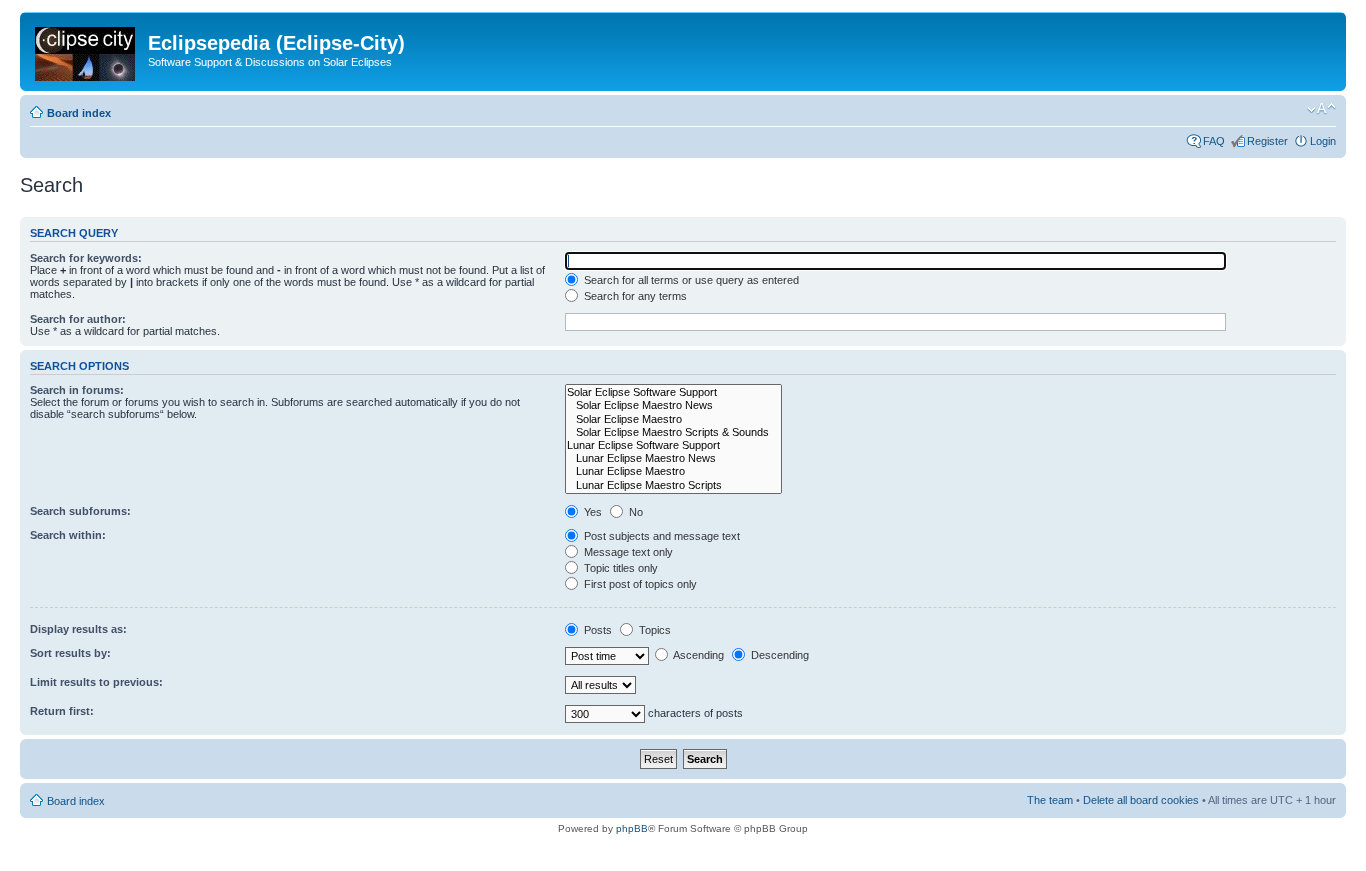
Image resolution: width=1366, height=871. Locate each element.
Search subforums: (80, 511)
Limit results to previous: (96, 682)
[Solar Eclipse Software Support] (673, 392)
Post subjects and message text (660, 536)
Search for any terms (634, 296)
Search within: (68, 535)
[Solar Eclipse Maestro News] (673, 405)
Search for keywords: (86, 258)
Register (1267, 141)
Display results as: (78, 629)
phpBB (632, 828)
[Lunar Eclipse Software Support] (673, 445)
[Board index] (86, 50)
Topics (653, 630)
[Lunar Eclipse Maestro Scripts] (673, 485)
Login (1323, 141)
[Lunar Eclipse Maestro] (673, 471)
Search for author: (78, 319)
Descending (778, 655)
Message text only (627, 552)
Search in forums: (77, 390)
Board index (79, 113)
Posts (596, 630)
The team (1050, 800)
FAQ (1214, 141)
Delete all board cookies (1141, 800)
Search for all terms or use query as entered (690, 280)
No (634, 512)
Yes (591, 512)
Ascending (697, 655)
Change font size (1321, 109)
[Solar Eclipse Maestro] (673, 419)
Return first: (62, 711)
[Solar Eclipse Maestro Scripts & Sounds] (673, 432)
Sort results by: (70, 653)
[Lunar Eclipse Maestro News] (673, 458)
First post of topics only (639, 584)
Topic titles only (619, 568)
